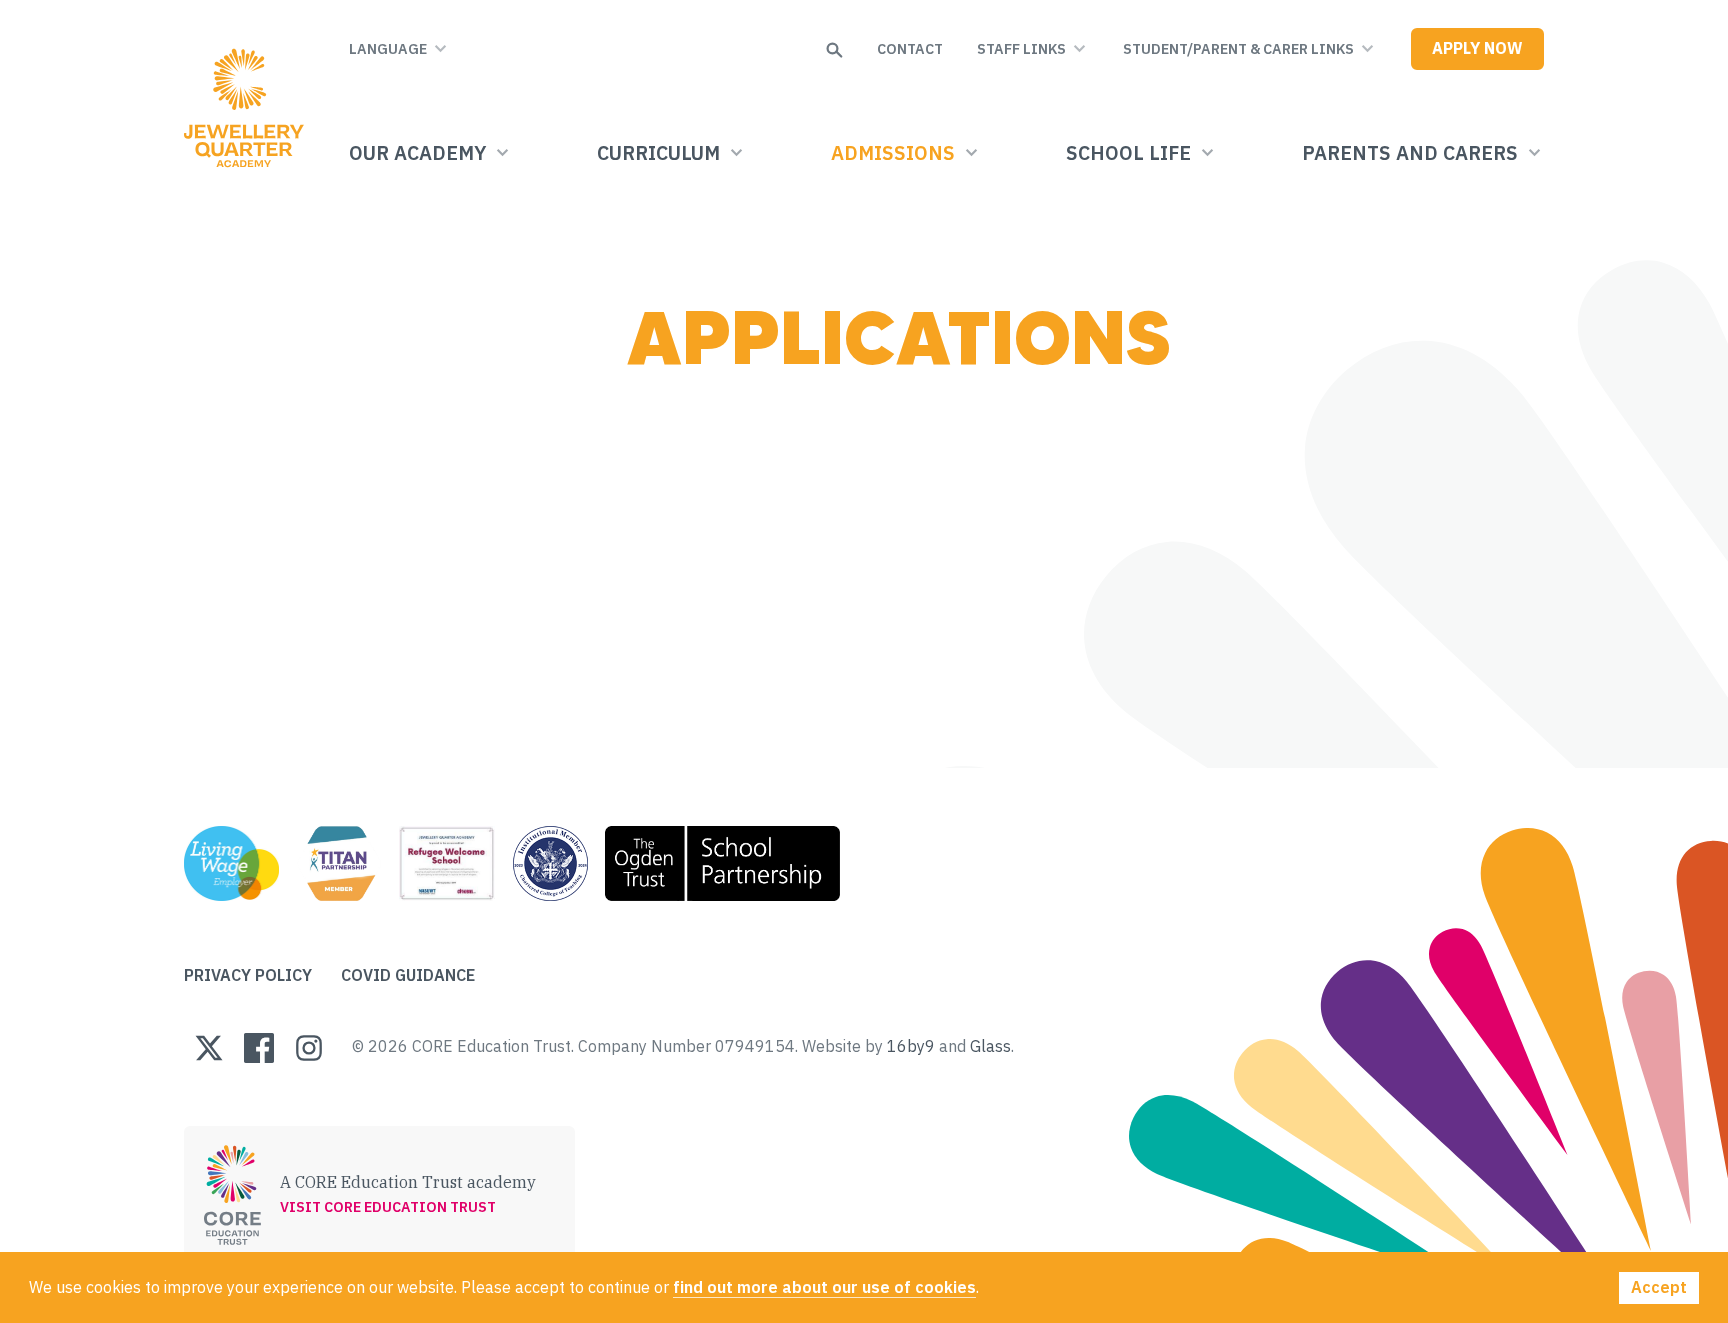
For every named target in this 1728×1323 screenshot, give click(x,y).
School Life (1128, 152)
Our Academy (417, 152)
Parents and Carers (1410, 152)
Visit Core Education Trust (388, 1206)
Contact (910, 48)
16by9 (911, 1046)
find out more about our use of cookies (824, 1287)
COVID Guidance (408, 975)
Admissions (893, 152)
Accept (1659, 1287)
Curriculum (658, 152)
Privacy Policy (248, 975)
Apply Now (1477, 48)
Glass (990, 1046)
